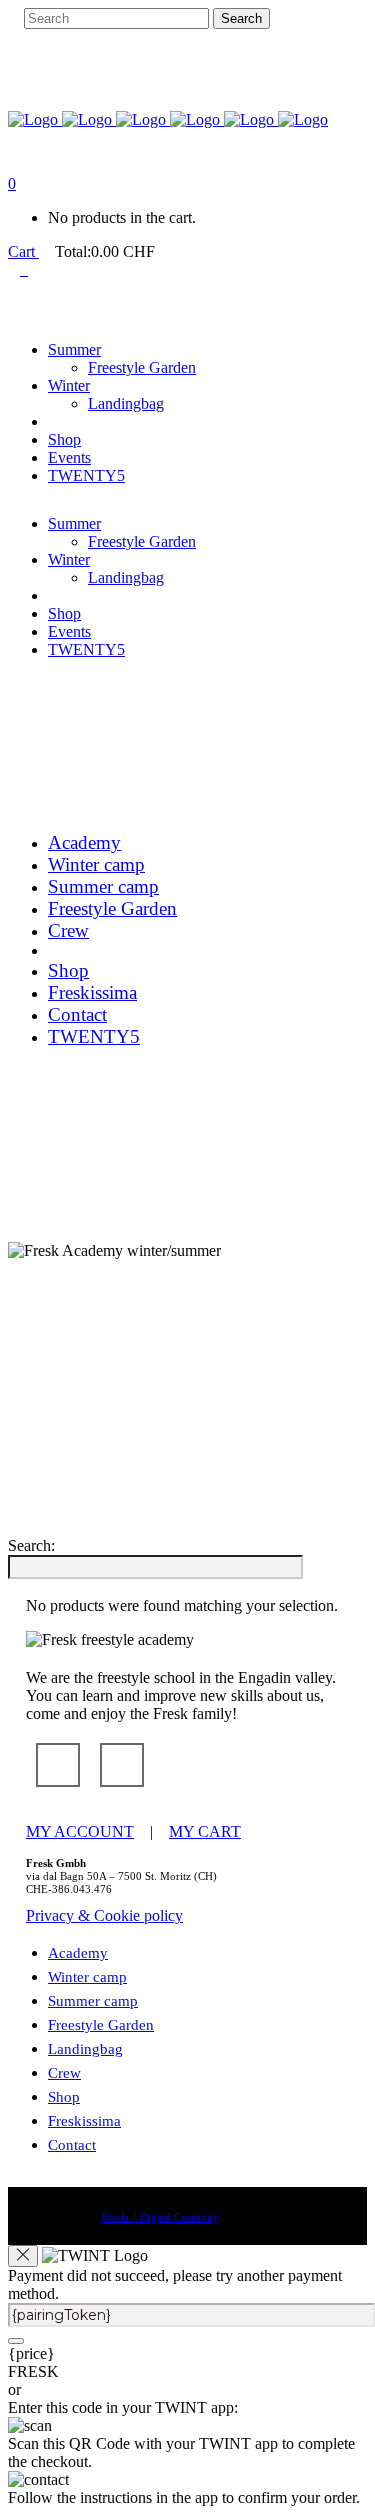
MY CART (187, 1096)
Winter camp (87, 1977)
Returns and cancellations (68, 1186)
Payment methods (50, 1150)
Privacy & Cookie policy (66, 1204)
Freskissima (84, 2121)
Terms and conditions (58, 1132)
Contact (72, 2145)
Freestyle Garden (101, 2025)
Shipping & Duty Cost (61, 1168)
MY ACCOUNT (62, 1096)
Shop (64, 2097)
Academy (78, 1953)
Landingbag (85, 2049)
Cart (23, 251)
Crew (64, 2073)
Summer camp (93, 2001)
